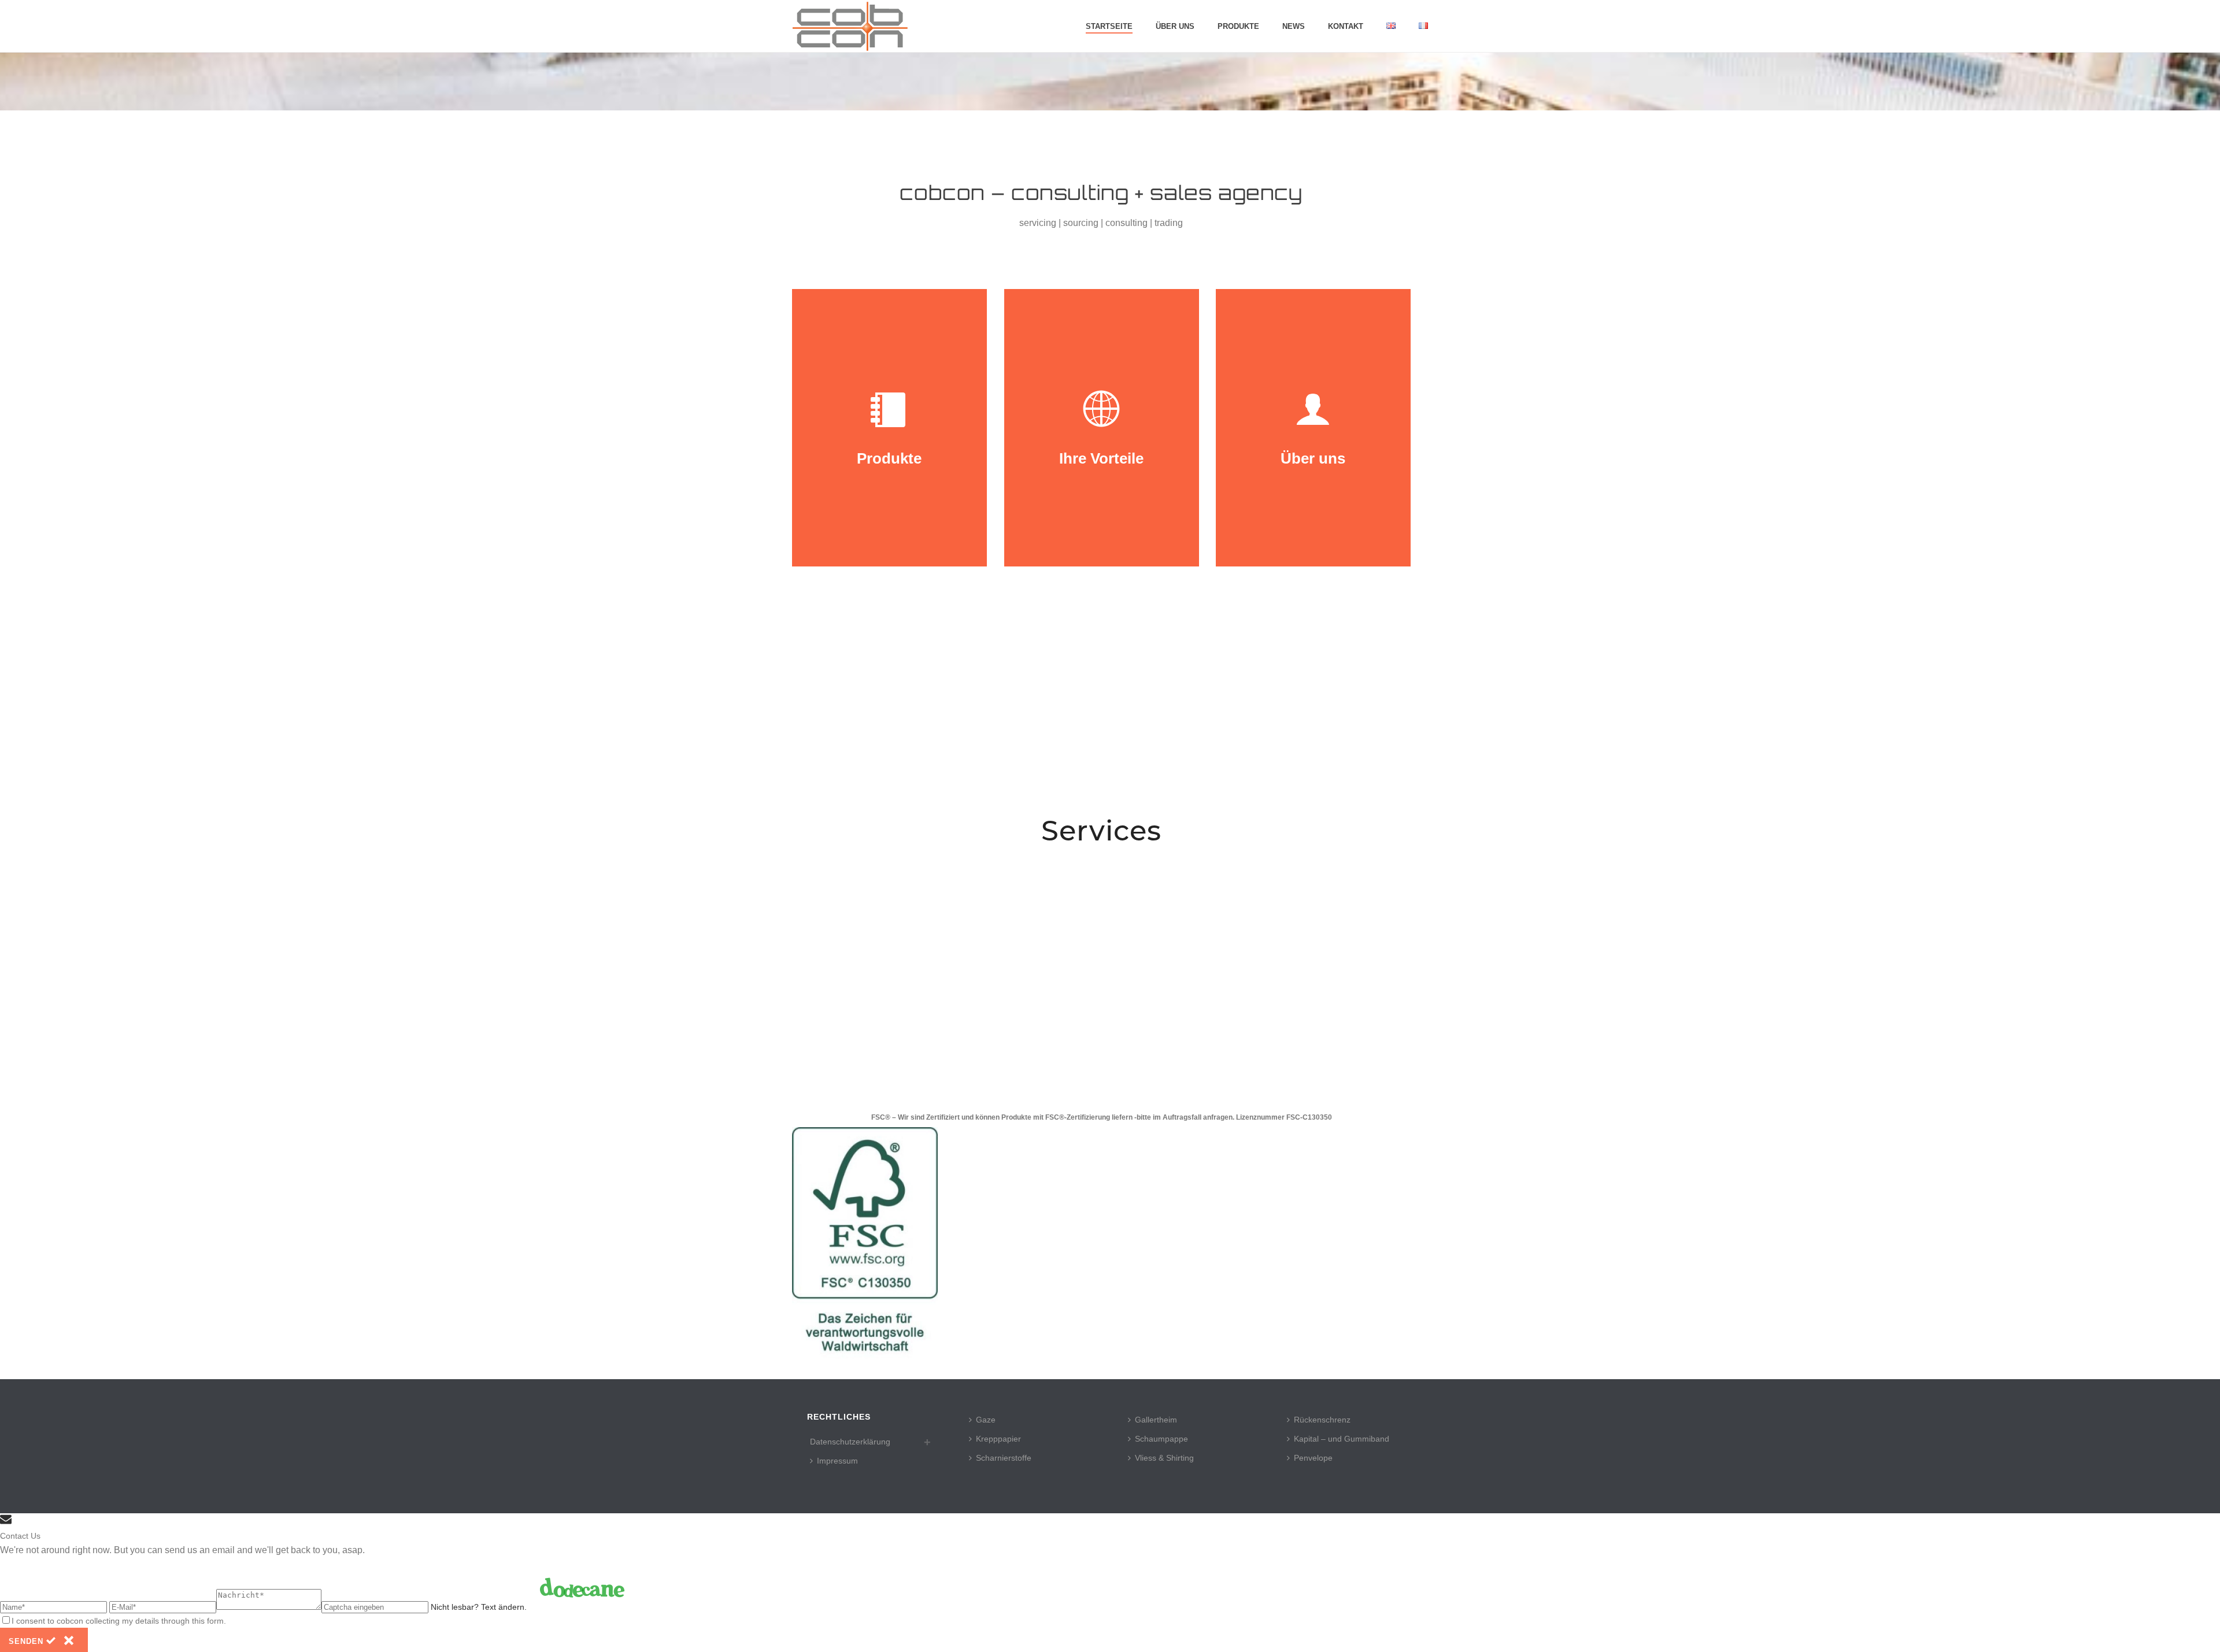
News (1294, 26)
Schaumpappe (1161, 1439)
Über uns (1175, 26)
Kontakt (1346, 26)
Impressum (837, 1461)
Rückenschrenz (1322, 1420)
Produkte (1238, 26)
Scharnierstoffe (1004, 1458)
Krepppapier (998, 1439)
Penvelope (1313, 1458)
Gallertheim (1156, 1420)
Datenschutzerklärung (850, 1442)
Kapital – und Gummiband (1342, 1439)
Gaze (986, 1420)
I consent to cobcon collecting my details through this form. (119, 1621)
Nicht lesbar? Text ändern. (479, 1607)
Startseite (1109, 26)
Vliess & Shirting (1164, 1458)
